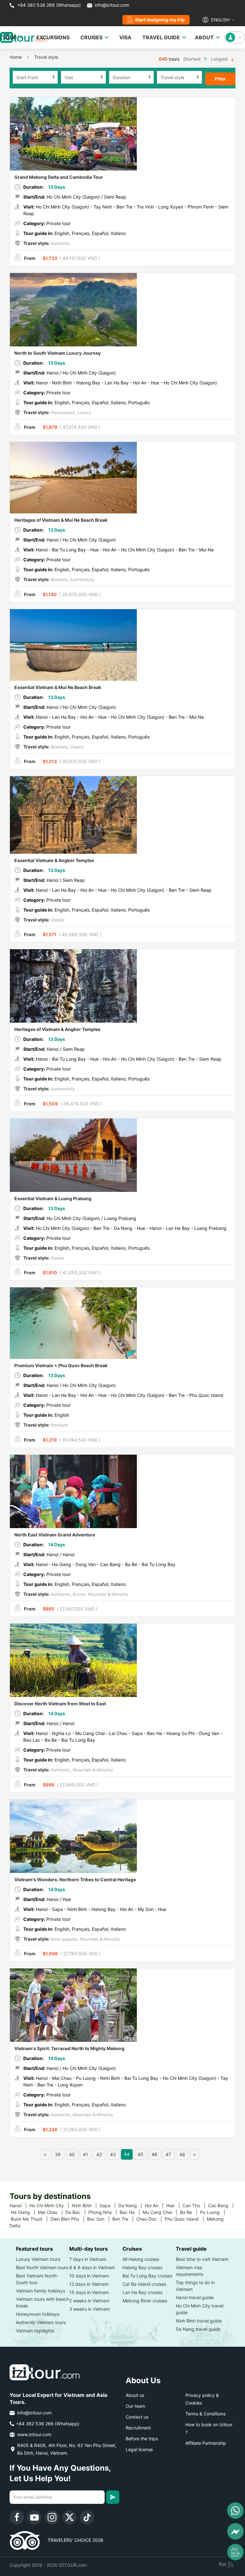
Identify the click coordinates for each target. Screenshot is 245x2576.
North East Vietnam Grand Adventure (55, 1535)
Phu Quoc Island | (186, 2219)
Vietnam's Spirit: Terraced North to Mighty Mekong (69, 2048)
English (220, 20)
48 (182, 2154)
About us (135, 2395)
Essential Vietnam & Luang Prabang (53, 1198)
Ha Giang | (24, 2212)
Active (78, 1594)
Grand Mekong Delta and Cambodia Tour (59, 177)
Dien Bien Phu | (69, 2219)
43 (113, 2154)
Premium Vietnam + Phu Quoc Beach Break (61, 1365)
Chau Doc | (150, 2219)
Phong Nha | (104, 2212)
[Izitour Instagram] (52, 2517)
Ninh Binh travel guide (199, 2321)
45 (140, 2154)
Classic (76, 747)
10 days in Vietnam (89, 2276)
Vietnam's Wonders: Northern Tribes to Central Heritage (75, 1879)
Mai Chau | (52, 2212)
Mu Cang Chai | (161, 2212)
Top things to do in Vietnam (195, 2286)
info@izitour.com (112, 5)
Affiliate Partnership (206, 2443)
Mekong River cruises (145, 2301)
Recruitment (138, 2428)
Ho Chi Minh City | (51, 2205)
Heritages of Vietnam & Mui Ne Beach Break (61, 520)
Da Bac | (77, 2212)
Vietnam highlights (35, 2331)
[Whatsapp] (235, 2511)
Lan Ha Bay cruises (142, 2292)
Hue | (174, 2205)
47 (168, 2154)
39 (58, 2154)
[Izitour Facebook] (17, 2517)
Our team (135, 2406)
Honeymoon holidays (38, 2314)
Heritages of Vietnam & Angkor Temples (57, 1029)
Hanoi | (19, 2205)
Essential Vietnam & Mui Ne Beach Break (58, 687)
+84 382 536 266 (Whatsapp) (48, 5)
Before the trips (142, 2439)
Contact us (137, 2417)
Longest (220, 59)
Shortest (193, 59)
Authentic (60, 243)
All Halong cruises (141, 2259)
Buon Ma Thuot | (31, 2219)
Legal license (139, 2449)
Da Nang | (132, 2205)
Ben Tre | (124, 2219)
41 (85, 2154)
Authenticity (82, 580)
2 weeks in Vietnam (89, 2301)
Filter (220, 79)
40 (72, 2154)
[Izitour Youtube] (34, 2517)
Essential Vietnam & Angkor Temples (54, 860)
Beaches (59, 580)
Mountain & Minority (107, 1594)
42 (99, 2154)
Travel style (46, 57)
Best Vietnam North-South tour (37, 2279)
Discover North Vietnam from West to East (60, 1704)
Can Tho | (195, 2205)
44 (127, 2154)
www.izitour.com (34, 2434)
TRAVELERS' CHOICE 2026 (72, 2540)
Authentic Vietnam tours (41, 2322)
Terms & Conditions (205, 2414)
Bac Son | (100, 2219)
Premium (59, 1425)
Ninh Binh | (86, 2205)
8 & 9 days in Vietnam (92, 2267)
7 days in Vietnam (88, 2259)
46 (154, 2154)
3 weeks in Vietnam (89, 2309)
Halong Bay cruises (142, 2267)
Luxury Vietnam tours (38, 2259)
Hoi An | (156, 2205)
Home (16, 57)
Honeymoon (62, 413)
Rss (223, 2564)
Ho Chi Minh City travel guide (200, 2309)
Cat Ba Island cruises (144, 2284)
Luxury (84, 413)
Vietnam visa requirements (189, 2271)
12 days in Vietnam (89, 2284)
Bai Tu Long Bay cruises (147, 2276)
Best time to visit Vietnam (202, 2259)
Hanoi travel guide (195, 2297)
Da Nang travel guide (198, 2329)
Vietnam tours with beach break (42, 2302)
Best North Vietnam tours (42, 2267)
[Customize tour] (235, 2552)
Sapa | (109, 2205)
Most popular (63, 1939)
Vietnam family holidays (41, 2291)
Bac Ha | (131, 2212)
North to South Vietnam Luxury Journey (58, 353)
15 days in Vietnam (89, 2292)
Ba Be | (190, 2212)
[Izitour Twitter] (69, 2517)
